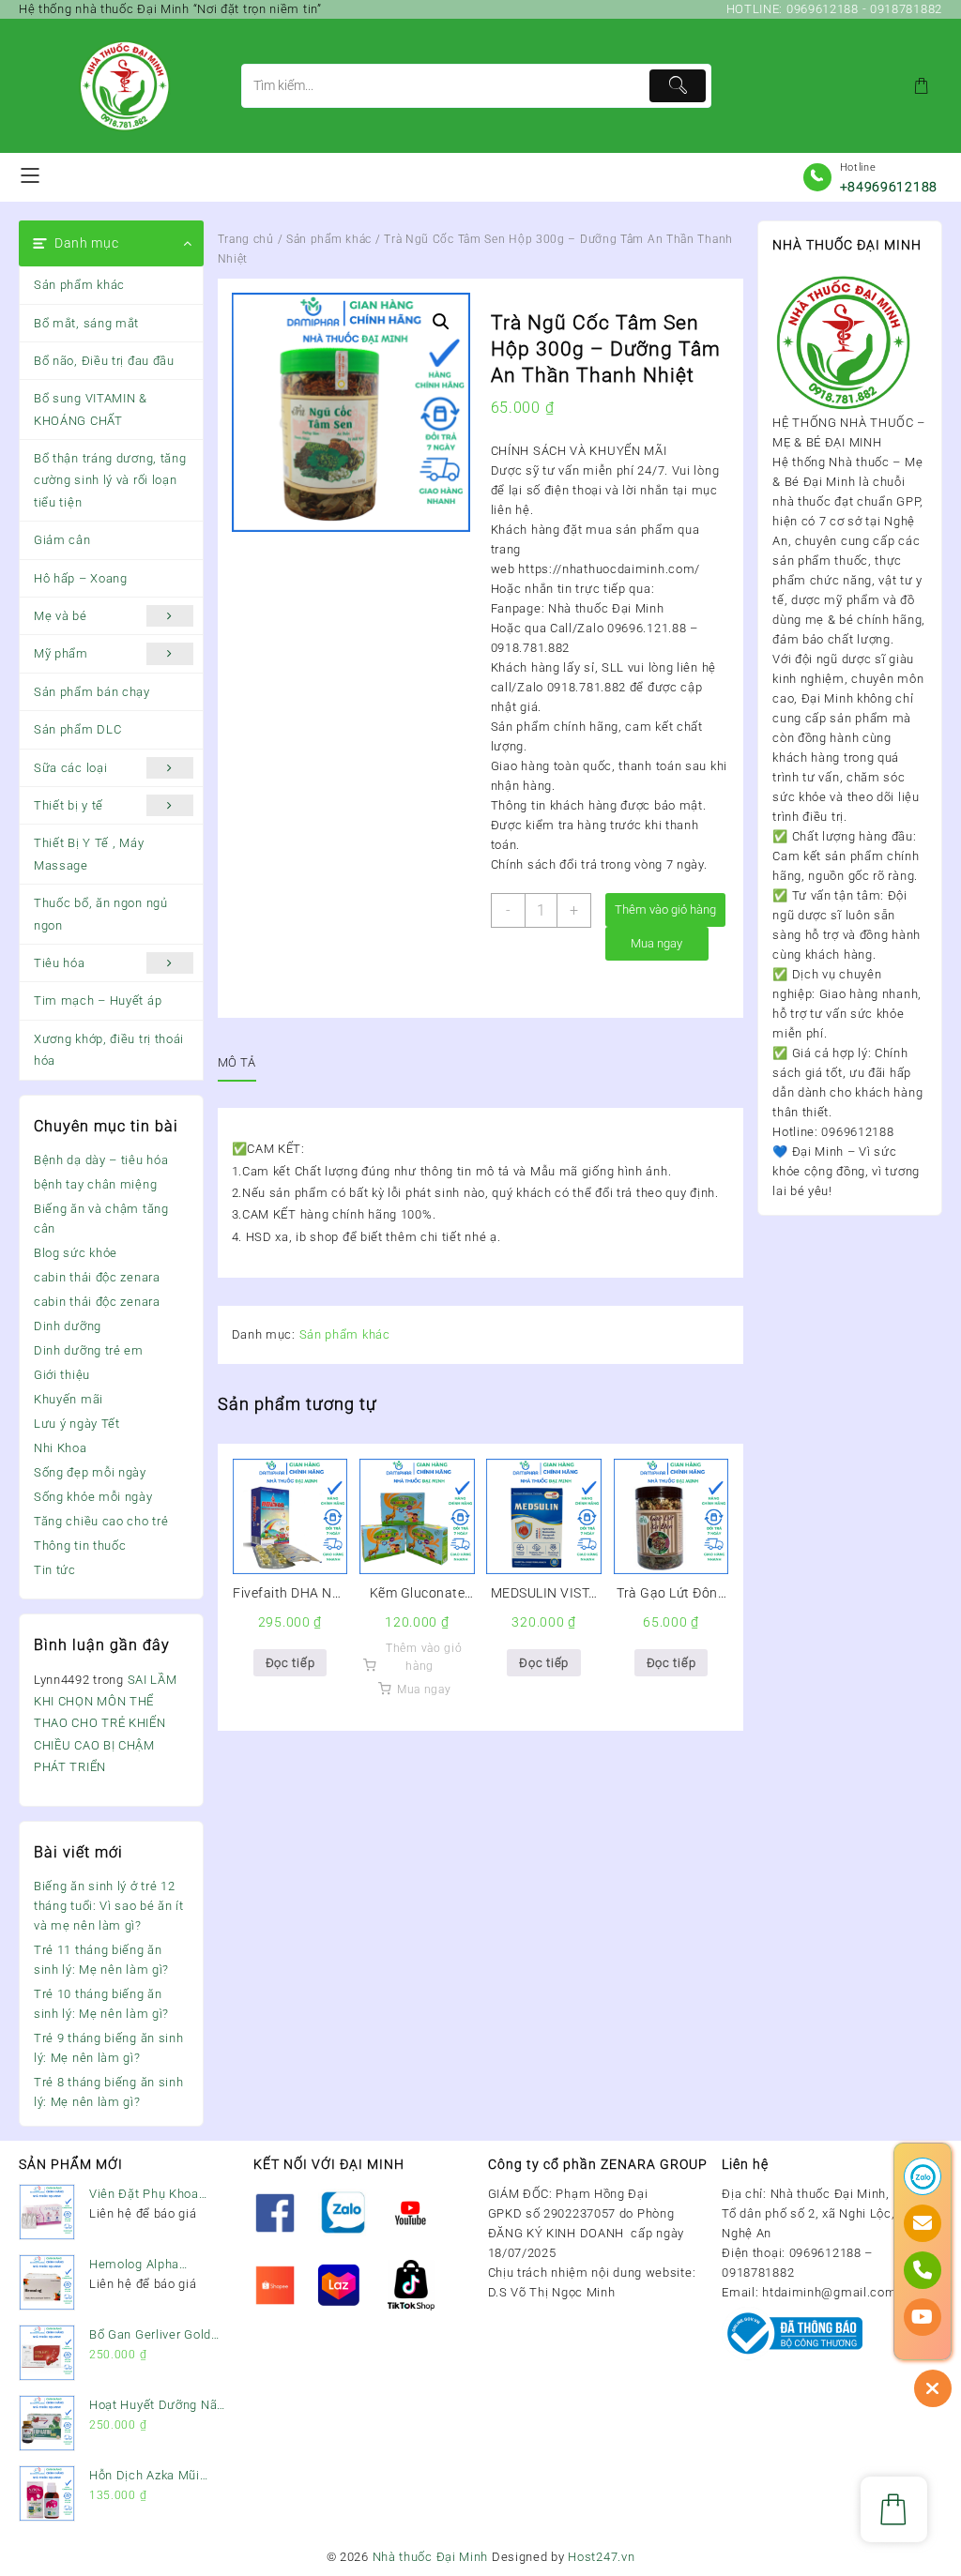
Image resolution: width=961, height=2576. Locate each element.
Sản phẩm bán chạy (92, 692)
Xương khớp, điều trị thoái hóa (109, 1050)
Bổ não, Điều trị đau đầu (104, 361)
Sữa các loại (70, 768)
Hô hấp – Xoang (81, 578)
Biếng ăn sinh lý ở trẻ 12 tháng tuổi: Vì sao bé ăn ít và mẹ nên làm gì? (109, 1906)
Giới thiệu (62, 1375)
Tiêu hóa (60, 963)
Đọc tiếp (290, 1663)
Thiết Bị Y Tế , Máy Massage (89, 854)
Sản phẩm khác (79, 285)
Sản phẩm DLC (77, 729)
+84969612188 (889, 187)
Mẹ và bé (61, 616)
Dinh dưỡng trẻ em (89, 1350)
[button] (441, 322)
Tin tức (55, 1570)
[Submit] (678, 86)
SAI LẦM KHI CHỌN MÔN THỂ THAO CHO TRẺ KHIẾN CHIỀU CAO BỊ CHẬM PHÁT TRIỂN (105, 1724)
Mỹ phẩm (61, 653)
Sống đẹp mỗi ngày (90, 1472)
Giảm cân (62, 540)
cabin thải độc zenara (97, 1277)
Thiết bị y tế (69, 805)
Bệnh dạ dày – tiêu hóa (101, 1160)
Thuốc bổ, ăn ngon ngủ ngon (101, 914)
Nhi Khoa (61, 1448)
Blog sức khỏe (76, 1253)
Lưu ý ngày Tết (77, 1424)
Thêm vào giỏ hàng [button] (424, 1657)
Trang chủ (246, 239)
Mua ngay (656, 943)
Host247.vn (601, 2557)
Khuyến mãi (69, 1399)
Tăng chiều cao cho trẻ (101, 1521)
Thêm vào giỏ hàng (665, 909)
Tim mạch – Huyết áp (98, 1000)
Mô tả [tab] (237, 1062)
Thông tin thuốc (80, 1546)
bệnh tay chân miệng (95, 1184)
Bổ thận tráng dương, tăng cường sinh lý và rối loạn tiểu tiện (110, 480)
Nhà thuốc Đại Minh (431, 2557)
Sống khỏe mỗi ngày (93, 1497)
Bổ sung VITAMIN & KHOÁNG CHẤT (91, 409)
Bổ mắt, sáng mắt (86, 323)
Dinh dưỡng (68, 1326)
